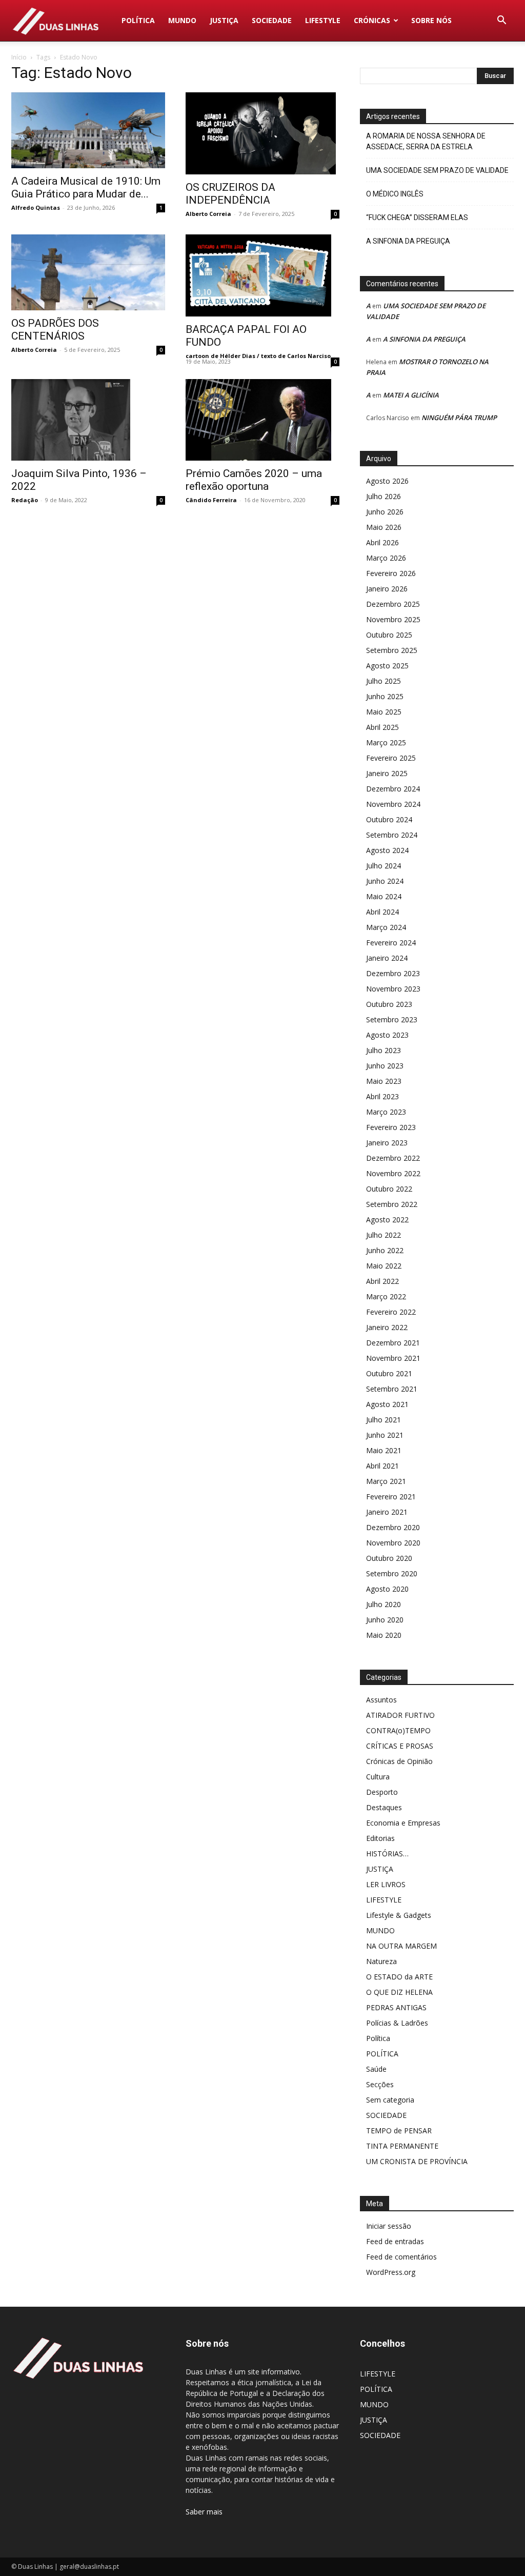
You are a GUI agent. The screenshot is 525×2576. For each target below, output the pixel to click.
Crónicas (372, 20)
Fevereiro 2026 (391, 573)
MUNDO (182, 20)
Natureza (381, 1961)
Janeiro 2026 (387, 589)
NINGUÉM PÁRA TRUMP (459, 418)
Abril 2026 (382, 542)
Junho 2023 (385, 1066)
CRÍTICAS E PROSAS (400, 1746)
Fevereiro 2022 (391, 1312)
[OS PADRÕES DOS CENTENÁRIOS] (88, 272)
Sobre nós (431, 20)
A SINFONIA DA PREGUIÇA (408, 241)
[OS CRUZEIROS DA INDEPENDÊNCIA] (262, 133)
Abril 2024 (382, 912)
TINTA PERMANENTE (402, 2146)
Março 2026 (386, 558)
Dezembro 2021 (393, 1343)
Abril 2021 (382, 1466)
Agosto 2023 (387, 1035)
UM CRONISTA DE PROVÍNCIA (417, 2161)
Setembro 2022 (392, 1204)
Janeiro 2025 (387, 773)
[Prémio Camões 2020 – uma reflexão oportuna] (262, 420)
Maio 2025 (384, 712)
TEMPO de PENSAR (399, 2131)
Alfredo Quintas (36, 207)
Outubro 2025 (389, 635)
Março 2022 (386, 1296)
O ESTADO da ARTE (399, 1977)
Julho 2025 (383, 681)
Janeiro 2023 (387, 1143)
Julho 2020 (383, 1604)
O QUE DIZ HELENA (399, 1992)
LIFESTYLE (323, 20)
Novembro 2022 (393, 1173)
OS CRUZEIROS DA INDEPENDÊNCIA (230, 194)
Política (378, 2038)
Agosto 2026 (387, 481)
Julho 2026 (383, 496)
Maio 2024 (384, 896)
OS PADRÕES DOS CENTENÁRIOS (55, 330)
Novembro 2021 (393, 1358)
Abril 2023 (382, 1096)
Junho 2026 (385, 512)
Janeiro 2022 (387, 1327)
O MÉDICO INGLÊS (395, 194)
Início (19, 57)
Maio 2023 (384, 1081)
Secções (380, 2084)
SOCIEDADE (272, 20)
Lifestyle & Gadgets (399, 1915)
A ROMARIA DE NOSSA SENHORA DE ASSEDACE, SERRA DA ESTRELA (426, 141)
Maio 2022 (384, 1266)
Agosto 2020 (387, 1589)
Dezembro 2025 (393, 604)
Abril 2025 (382, 727)
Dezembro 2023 (393, 973)
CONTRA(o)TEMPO (398, 1730)
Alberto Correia (208, 214)
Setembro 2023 (392, 1019)
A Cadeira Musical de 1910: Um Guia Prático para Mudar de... (86, 187)
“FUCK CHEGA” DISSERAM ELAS (417, 217)
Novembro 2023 (393, 989)
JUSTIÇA (224, 20)
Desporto (382, 1792)
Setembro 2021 (392, 1389)
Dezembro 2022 (393, 1158)
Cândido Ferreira (211, 500)
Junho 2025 (385, 696)
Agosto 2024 (387, 850)
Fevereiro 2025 (391, 758)
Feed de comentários (401, 2257)
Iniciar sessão (389, 2226)
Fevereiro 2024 (391, 943)
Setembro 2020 (392, 1573)
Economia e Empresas (403, 1823)
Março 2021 (386, 1481)
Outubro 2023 (389, 1004)
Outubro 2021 (389, 1373)
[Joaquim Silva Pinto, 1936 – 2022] (88, 420)
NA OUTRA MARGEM (401, 1946)
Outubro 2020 (389, 1558)
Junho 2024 (385, 881)
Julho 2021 (383, 1420)
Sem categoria (390, 2100)
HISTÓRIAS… (387, 1854)
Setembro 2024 (392, 835)
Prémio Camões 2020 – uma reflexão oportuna (254, 480)
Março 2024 (386, 927)
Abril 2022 (382, 1281)
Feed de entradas (395, 2241)
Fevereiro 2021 (391, 1497)
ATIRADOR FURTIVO (400, 1715)
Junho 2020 (385, 1620)
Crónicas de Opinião (399, 1761)
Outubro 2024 (389, 819)
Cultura (378, 1777)
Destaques (384, 1807)
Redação (25, 500)
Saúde (376, 2069)
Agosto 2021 (387, 1404)
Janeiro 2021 (387, 1512)
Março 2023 (386, 1112)
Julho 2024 (383, 866)
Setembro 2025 (392, 650)
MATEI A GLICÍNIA (411, 395)
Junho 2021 (385, 1435)
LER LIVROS (386, 1884)
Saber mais (204, 2512)
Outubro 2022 (389, 1189)
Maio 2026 (384, 527)
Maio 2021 (384, 1450)
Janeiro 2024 (387, 958)
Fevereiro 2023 (391, 1127)
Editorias (380, 1838)
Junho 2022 (385, 1250)
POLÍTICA (138, 20)
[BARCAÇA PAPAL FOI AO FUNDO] (262, 275)
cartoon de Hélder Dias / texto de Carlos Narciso (258, 356)
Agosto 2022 (387, 1220)
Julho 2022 (383, 1235)
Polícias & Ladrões (397, 2023)
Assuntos (381, 1700)
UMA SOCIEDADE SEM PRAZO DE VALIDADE (437, 170)
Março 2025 (386, 742)
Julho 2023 (383, 1050)
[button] (501, 21)
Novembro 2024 (393, 804)
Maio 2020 (384, 1635)
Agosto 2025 (387, 666)
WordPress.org (391, 2272)
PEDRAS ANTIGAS (396, 2007)
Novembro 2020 (393, 1543)
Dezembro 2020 (393, 1527)
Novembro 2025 (393, 619)
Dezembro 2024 (393, 789)
